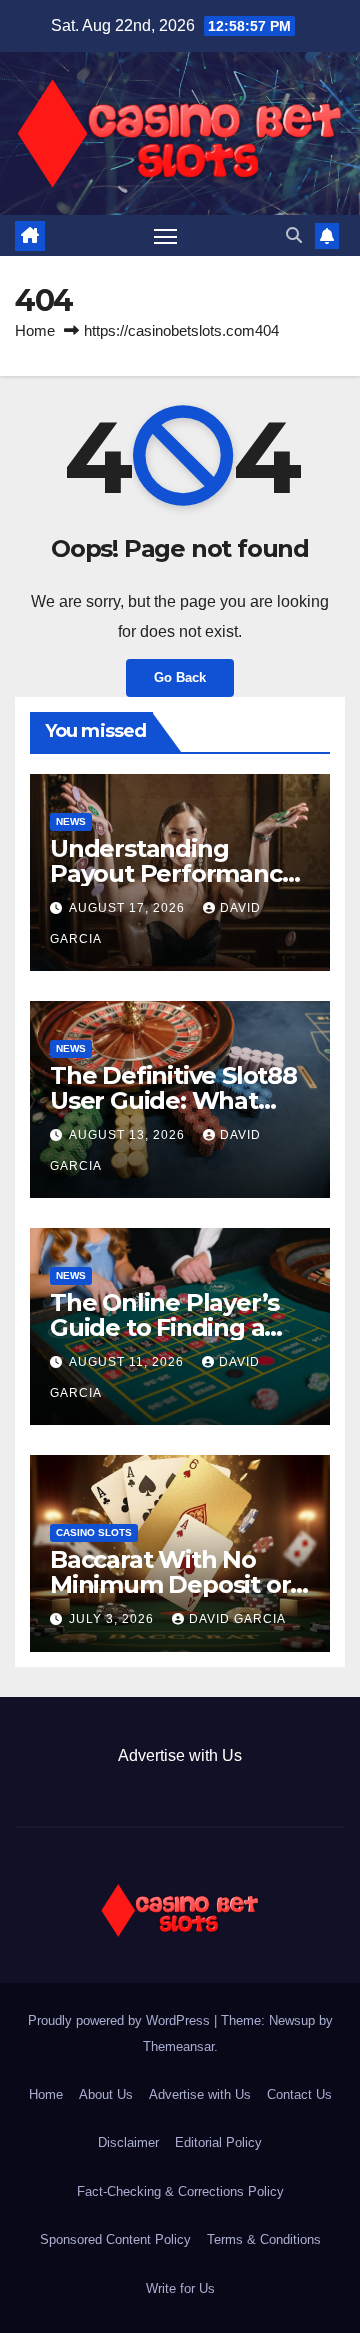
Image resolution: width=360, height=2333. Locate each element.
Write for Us (180, 2288)
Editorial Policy (218, 2142)
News (71, 821)
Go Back (180, 677)
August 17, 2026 (129, 908)
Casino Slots (94, 1532)
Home (35, 330)
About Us (106, 2094)
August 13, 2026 (129, 1135)
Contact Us (299, 2094)
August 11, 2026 (128, 1362)
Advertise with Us (180, 1755)
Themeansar (178, 2046)
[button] (294, 235)
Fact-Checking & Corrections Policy (180, 2191)
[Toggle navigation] (166, 236)
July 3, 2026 (113, 1619)
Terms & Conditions (264, 2239)
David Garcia (237, 1619)
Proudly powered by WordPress (121, 2020)
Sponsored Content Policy (115, 2239)
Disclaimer (128, 2142)
